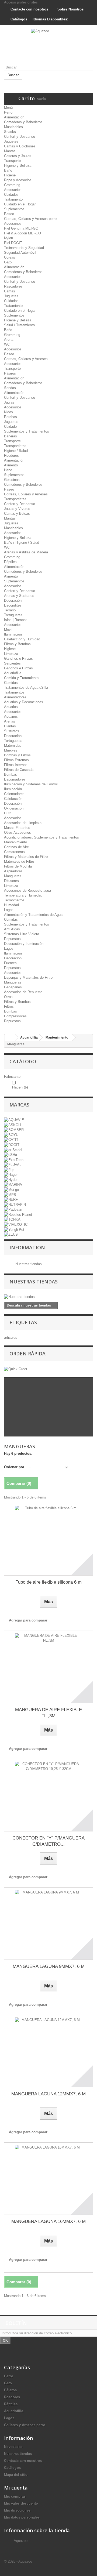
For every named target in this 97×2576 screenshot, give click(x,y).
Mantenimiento (15, 842)
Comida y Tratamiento (21, 678)
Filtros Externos (16, 760)
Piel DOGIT (13, 243)
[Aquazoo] (48, 46)
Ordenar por (14, 1467)
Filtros (9, 1006)
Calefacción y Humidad (22, 639)
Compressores (15, 1016)
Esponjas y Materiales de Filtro (28, 977)
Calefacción (13, 799)
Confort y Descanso (20, 137)
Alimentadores (15, 697)
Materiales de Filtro (19, 861)
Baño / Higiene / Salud (22, 543)
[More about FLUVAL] (13, 1165)
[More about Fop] (9, 1169)
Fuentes (10, 963)
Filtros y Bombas (17, 644)
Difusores (11, 881)
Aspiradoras (13, 871)
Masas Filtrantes (17, 828)
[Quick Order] (16, 1369)
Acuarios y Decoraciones (24, 702)
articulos (11, 1338)
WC (7, 344)
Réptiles (10, 562)
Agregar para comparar (28, 1620)
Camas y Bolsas (17, 514)
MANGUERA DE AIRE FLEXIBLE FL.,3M (48, 1713)
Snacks (10, 132)
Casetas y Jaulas (18, 156)
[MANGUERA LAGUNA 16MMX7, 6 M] (48, 2179)
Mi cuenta (16, 2488)
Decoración (13, 601)
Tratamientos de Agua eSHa (26, 687)
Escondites (13, 605)
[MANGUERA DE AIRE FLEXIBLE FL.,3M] (48, 1667)
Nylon (8, 238)
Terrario (10, 610)
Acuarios (11, 707)
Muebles (11, 750)
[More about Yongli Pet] (14, 1229)
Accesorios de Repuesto (23, 992)
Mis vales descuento (21, 2503)
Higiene (10, 175)
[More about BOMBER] (14, 1130)
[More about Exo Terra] (14, 1160)
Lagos (9, 910)
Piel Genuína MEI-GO (21, 228)
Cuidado (10, 427)
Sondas (10, 388)
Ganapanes (13, 987)
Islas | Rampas (16, 620)
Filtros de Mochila (18, 866)
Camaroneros (14, 852)
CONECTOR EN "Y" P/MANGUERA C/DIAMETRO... (48, 1841)
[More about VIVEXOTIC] (16, 1224)
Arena (9, 340)
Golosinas (12, 480)
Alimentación (14, 117)
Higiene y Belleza (18, 166)
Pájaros (10, 373)
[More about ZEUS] (11, 1234)
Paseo (9, 214)
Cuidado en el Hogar (20, 204)
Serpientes (12, 663)
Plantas (10, 726)
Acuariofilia (13, 673)
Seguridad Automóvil (20, 253)
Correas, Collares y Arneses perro (30, 219)
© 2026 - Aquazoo (18, 2561)
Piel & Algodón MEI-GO (22, 233)
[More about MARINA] (13, 1184)
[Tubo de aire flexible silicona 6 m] (48, 1539)
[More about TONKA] (12, 1219)
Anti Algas (12, 929)
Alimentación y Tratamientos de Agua (33, 915)
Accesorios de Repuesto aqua (27, 890)
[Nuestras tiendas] (48, 1297)
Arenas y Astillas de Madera (26, 552)
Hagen (20, 1087)
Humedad (11, 905)
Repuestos (12, 939)
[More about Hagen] (11, 1175)
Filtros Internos (16, 765)
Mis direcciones (17, 2510)
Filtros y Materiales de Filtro (26, 857)
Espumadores (15, 779)
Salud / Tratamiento (19, 325)
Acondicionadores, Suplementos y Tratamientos (41, 837)
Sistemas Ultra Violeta (22, 934)
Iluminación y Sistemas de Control (31, 784)
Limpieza (11, 654)
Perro (8, 112)
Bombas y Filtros (17, 755)
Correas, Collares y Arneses (26, 359)
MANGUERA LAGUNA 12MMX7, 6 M (48, 2094)
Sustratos (12, 731)
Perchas (11, 417)
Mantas (10, 151)
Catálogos (18, 19)
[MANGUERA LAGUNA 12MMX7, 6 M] (48, 2051)
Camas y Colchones (20, 146)
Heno (8, 470)
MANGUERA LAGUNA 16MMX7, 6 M (48, 2221)
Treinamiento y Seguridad (24, 248)
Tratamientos (14, 692)
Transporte (12, 161)
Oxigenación (14, 808)
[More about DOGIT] (12, 1144)
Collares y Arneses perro (25, 2425)
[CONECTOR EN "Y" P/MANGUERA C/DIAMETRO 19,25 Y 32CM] (48, 1795)
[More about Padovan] (13, 1209)
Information (27, 1247)
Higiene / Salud (16, 451)
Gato (8, 262)
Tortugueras (13, 615)
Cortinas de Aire (16, 847)
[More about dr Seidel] (13, 1150)
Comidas (11, 683)
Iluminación (13, 634)
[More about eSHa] (11, 1155)
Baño (8, 170)
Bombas (11, 774)
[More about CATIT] (11, 1140)
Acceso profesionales (21, 2)
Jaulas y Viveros (17, 509)
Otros (8, 997)
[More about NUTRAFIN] (15, 1204)
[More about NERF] (11, 1200)
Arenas (10, 721)
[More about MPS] (10, 1194)
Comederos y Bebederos (23, 122)
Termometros (14, 900)
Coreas (10, 257)
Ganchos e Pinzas (18, 658)
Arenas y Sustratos (19, 596)
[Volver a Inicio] (10, 1038)
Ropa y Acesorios (18, 180)
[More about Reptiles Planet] (18, 1214)
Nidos (8, 412)
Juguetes (11, 141)
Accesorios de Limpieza (23, 823)
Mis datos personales (22, 2517)
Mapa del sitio (16, 2475)
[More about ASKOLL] (13, 1125)
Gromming (12, 185)
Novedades (13, 2447)
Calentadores (14, 794)
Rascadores (13, 286)
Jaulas (9, 402)
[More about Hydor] (11, 1179)
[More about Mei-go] (11, 1189)
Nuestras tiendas (28, 1264)
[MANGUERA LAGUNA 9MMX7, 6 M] (48, 1924)
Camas (10, 291)
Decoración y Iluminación (24, 944)
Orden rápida (27, 1354)
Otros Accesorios (18, 832)
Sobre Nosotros (70, 9)
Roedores (11, 456)
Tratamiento (13, 199)
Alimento (11, 465)
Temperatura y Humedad (23, 895)
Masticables (13, 127)
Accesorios (13, 190)
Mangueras (13, 876)
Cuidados (11, 195)
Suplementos (14, 209)
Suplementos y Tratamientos (27, 431)
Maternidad (13, 745)
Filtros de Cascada (19, 770)
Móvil (8, 630)
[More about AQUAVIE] (14, 1120)
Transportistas (15, 446)
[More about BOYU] (11, 1135)
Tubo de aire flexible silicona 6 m (49, 1582)
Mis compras (15, 2496)
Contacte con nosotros (29, 9)
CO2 (8, 813)
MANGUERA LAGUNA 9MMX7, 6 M (49, 1966)
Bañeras (11, 436)
